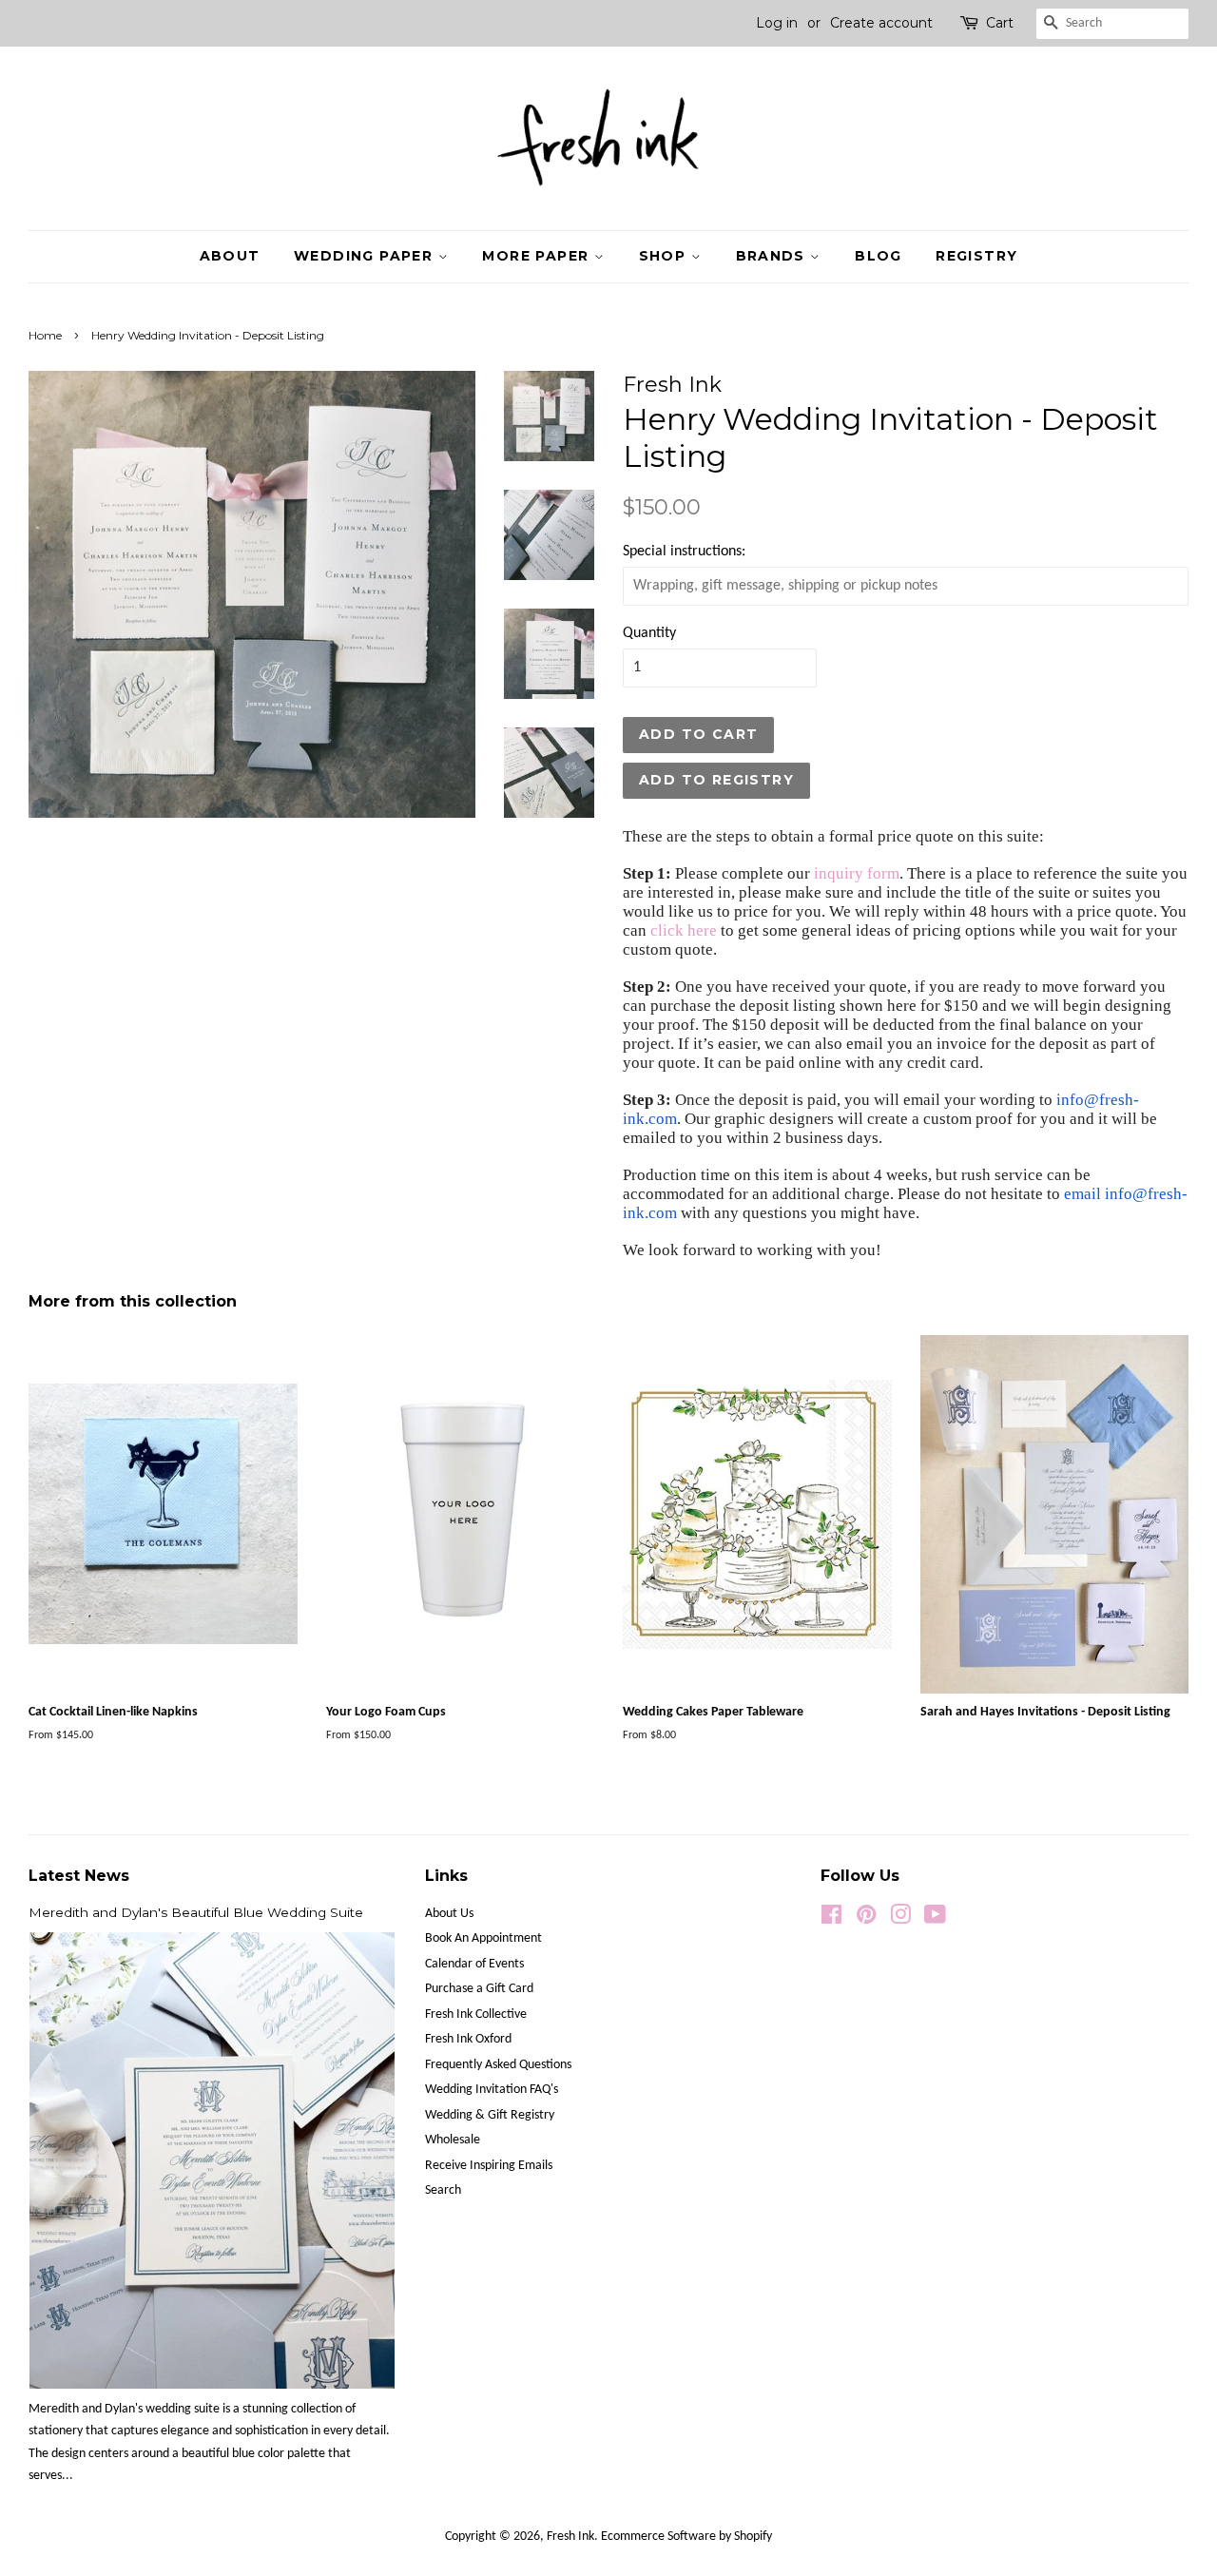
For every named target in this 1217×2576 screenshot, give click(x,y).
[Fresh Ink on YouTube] (935, 1919)
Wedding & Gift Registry (490, 2115)
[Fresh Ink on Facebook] (831, 1919)
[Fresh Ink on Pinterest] (866, 1919)
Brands (773, 256)
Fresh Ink (570, 2537)
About (230, 256)
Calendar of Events (474, 1964)
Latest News (79, 1876)
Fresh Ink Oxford (468, 2039)
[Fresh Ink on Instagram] (900, 1919)
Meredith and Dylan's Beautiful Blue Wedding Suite (196, 1912)
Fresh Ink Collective (476, 2014)
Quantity (649, 633)
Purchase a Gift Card (479, 1989)
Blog (879, 256)
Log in (777, 23)
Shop (665, 256)
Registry (976, 256)
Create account (881, 23)
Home (45, 335)
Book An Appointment (483, 1938)
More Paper (538, 256)
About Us (449, 1914)
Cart (1000, 23)
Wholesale (453, 2140)
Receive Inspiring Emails (489, 2166)
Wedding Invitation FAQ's (492, 2090)
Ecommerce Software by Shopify (686, 2537)
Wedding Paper (366, 256)
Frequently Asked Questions (498, 2065)
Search (443, 2190)
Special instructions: (684, 552)
